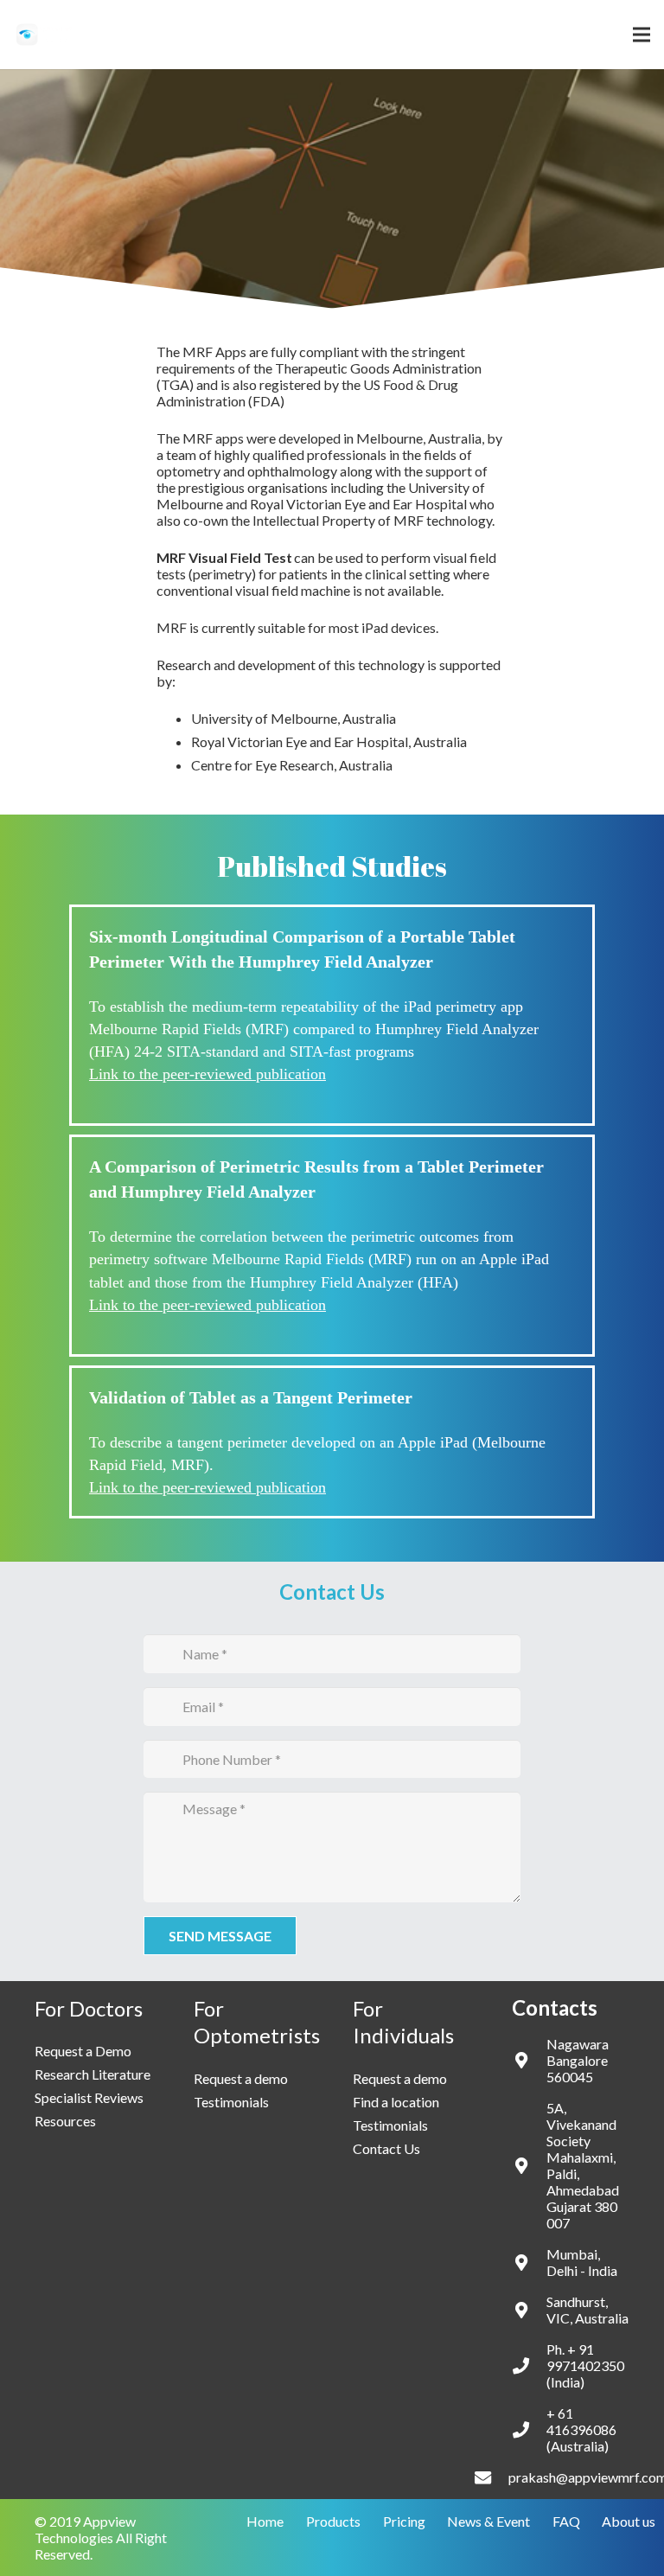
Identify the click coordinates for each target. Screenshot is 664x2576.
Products (333, 2521)
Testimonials (231, 2102)
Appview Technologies (85, 2529)
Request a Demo (83, 2051)
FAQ (566, 2521)
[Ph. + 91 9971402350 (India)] (529, 2365)
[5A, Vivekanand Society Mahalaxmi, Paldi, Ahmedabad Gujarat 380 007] (529, 2166)
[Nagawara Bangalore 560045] (529, 2060)
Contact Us (386, 2148)
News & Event (488, 2521)
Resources (65, 2121)
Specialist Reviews (89, 2097)
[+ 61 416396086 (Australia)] (529, 2429)
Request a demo (241, 2078)
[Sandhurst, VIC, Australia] (529, 2310)
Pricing (404, 2521)
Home (265, 2521)
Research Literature (93, 2074)
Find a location (396, 2102)
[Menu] (642, 35)
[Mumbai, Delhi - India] (529, 2263)
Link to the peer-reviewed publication (207, 1074)
